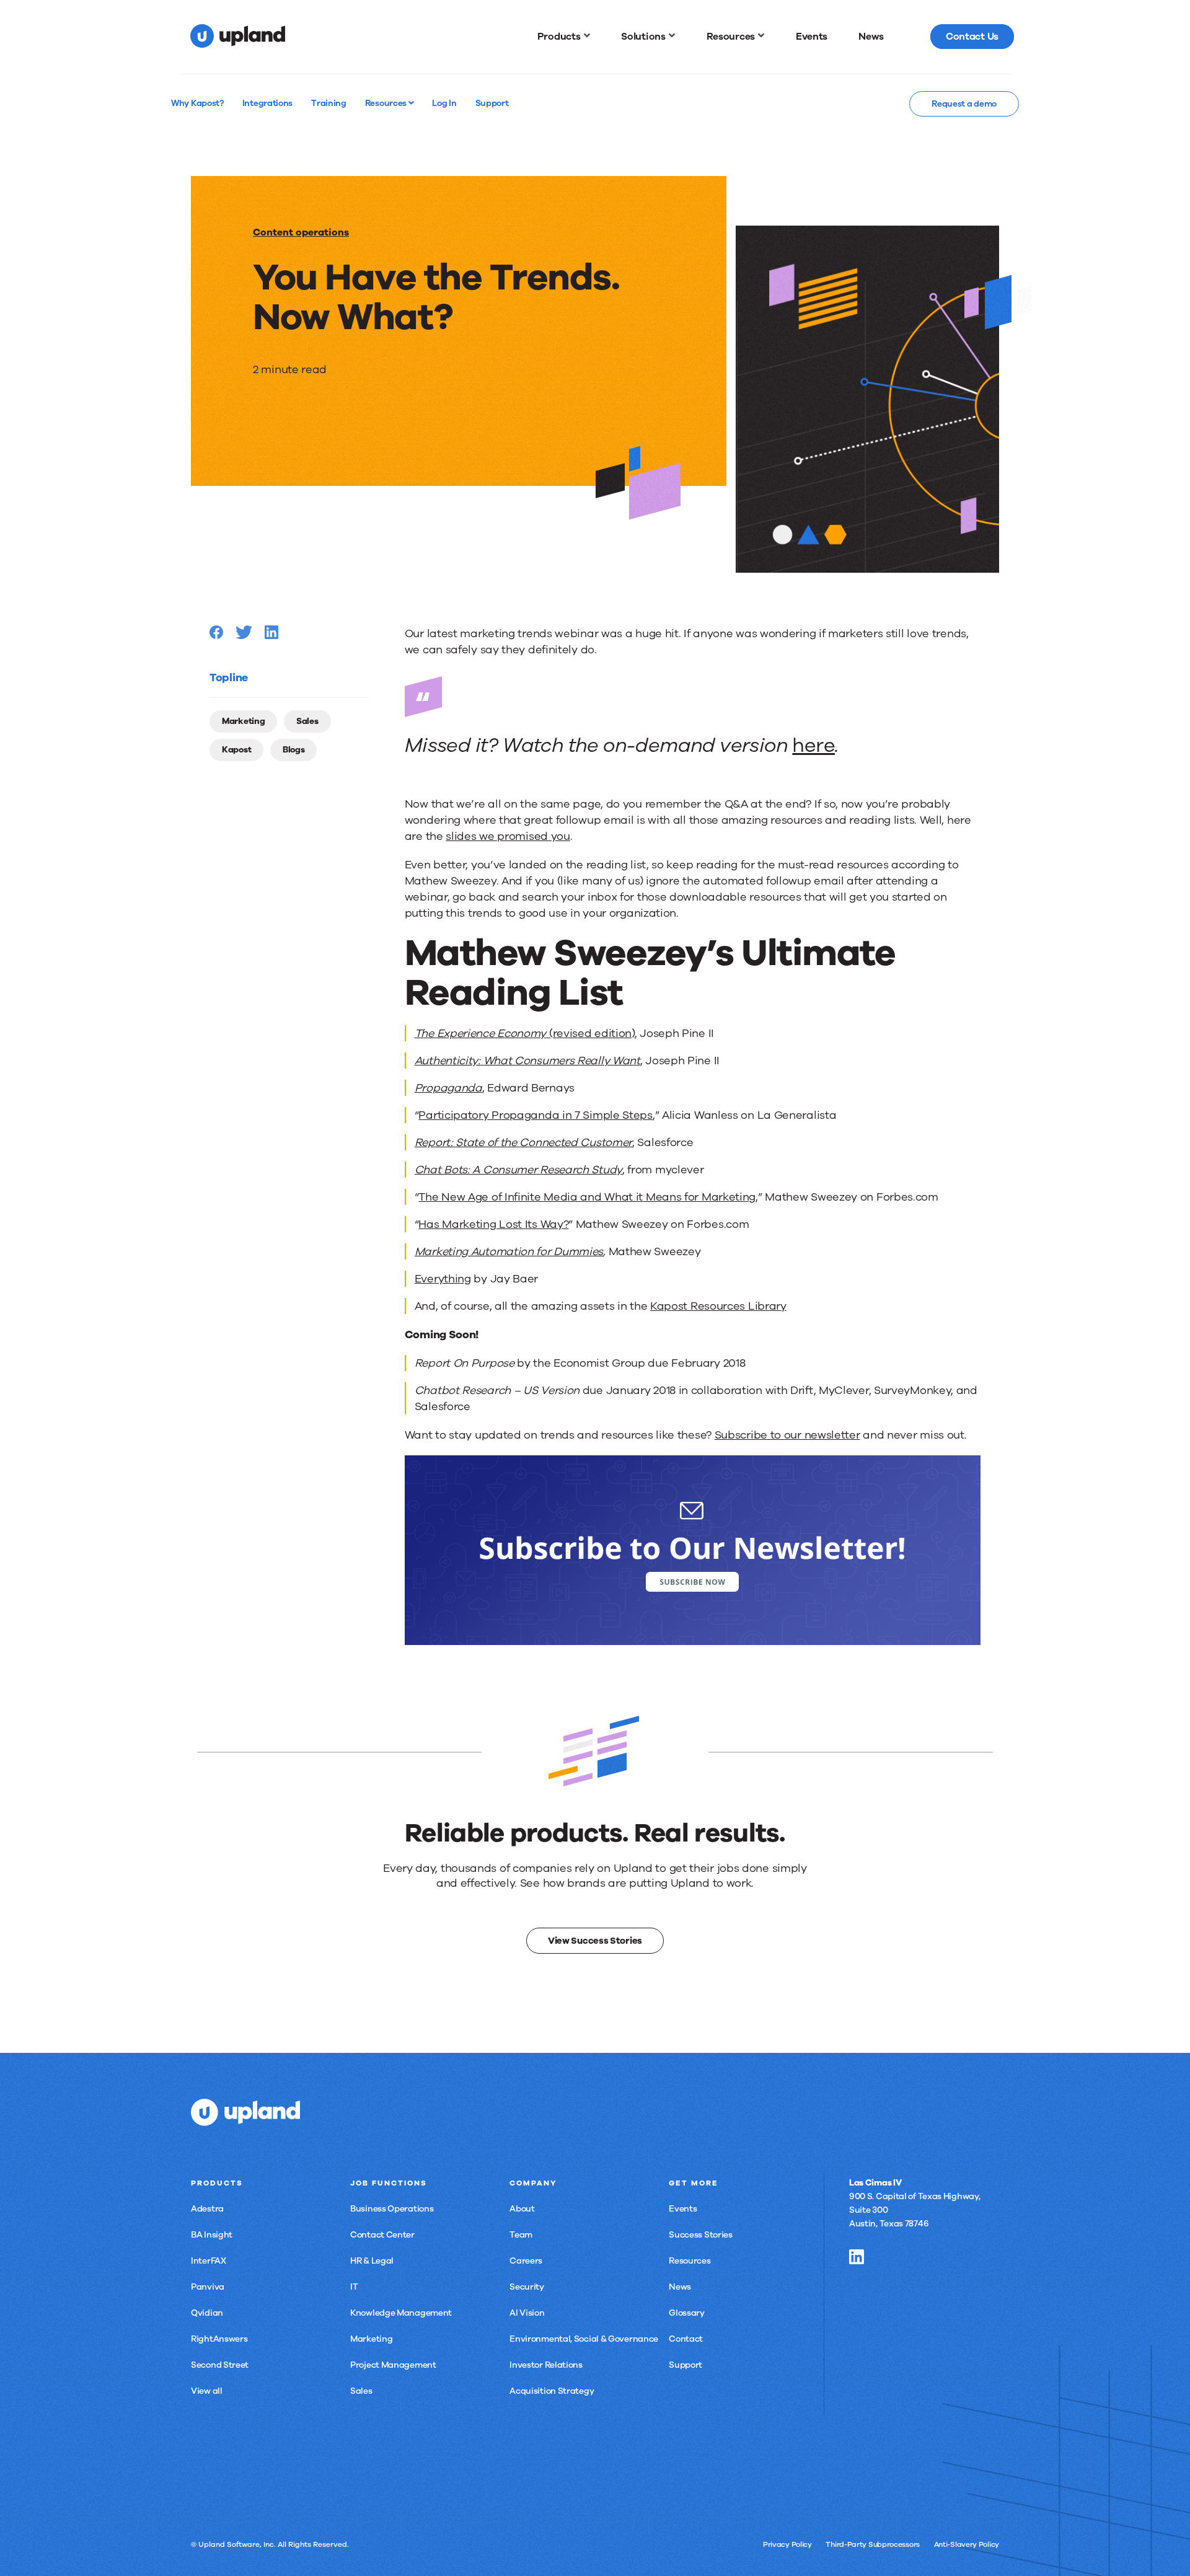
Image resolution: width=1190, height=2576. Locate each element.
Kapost (236, 750)
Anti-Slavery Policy (967, 2544)
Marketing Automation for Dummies (509, 1251)
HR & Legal (372, 2261)
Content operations (301, 232)
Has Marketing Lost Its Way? (493, 1224)
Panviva (208, 2287)
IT (354, 2287)
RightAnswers (219, 2339)
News (680, 2287)
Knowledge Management (401, 2313)
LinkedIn (857, 2257)
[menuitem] (564, 37)
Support (685, 2365)
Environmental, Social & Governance (584, 2339)
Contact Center (382, 2235)
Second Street (220, 2365)
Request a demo (964, 104)
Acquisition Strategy (552, 2391)
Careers (526, 2261)
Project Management (393, 2365)
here (813, 745)
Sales (307, 721)
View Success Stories (595, 1941)
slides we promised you (508, 836)
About (522, 2209)
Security (527, 2287)
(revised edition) (525, 1033)
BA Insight (212, 2235)
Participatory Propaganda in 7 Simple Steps (535, 1115)
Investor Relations (546, 2365)
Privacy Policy (787, 2544)
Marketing (243, 721)
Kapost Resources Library (718, 1306)
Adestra (207, 2209)
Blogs (294, 750)
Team (521, 2235)
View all (207, 2391)
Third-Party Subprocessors (873, 2544)
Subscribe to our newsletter (787, 1435)
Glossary (687, 2313)
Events (683, 2209)
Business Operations (392, 2209)
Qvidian (207, 2313)
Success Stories (701, 2235)
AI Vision (527, 2313)
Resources (387, 103)
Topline (229, 677)
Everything (443, 1279)
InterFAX (209, 2261)
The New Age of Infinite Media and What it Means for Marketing (587, 1197)
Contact (686, 2339)
